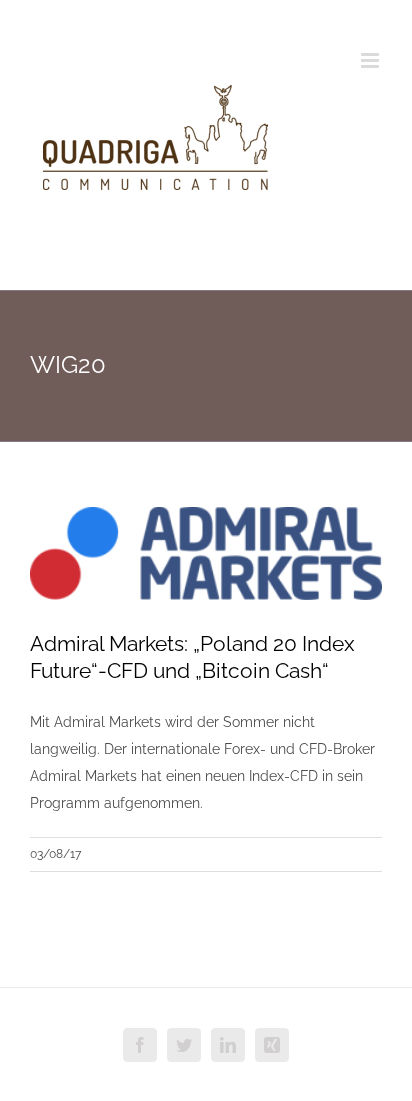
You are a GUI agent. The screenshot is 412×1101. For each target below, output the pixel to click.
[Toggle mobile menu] (371, 60)
